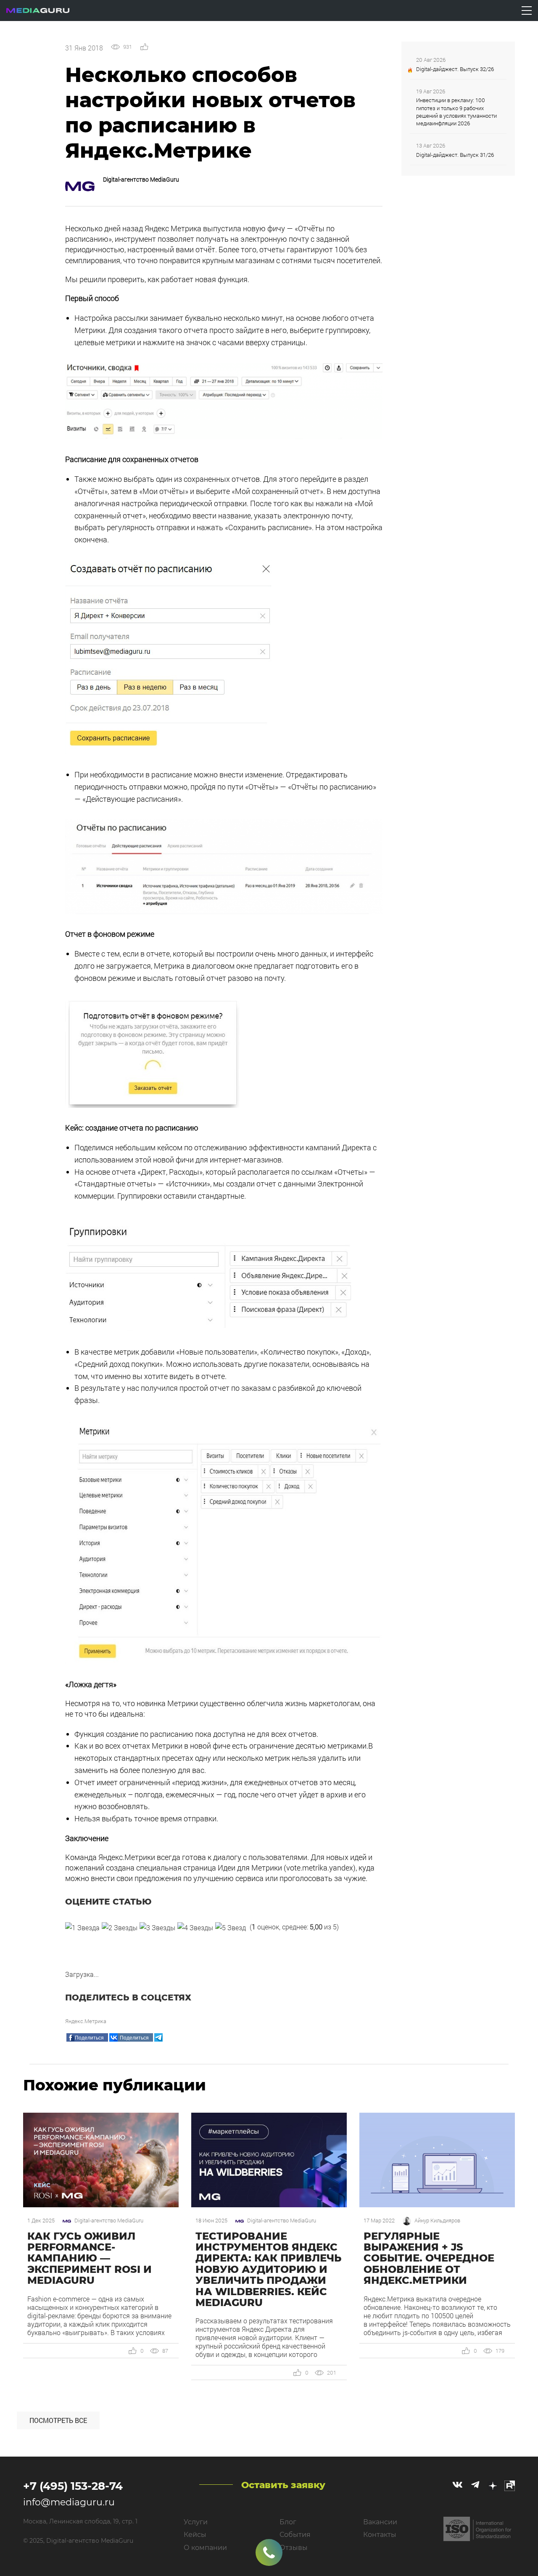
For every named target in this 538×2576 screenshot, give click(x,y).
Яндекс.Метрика (86, 2021)
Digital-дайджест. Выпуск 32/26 (455, 69)
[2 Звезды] (120, 1928)
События (295, 2535)
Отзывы (294, 2548)
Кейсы (195, 2535)
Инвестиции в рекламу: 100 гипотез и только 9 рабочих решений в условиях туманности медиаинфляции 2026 (456, 112)
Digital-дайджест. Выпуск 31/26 (455, 155)
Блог (288, 2522)
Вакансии (380, 2522)
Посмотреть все (58, 2420)
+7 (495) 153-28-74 (73, 2486)
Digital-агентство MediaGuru (141, 179)
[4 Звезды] (195, 1928)
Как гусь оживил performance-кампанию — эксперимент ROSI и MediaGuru (90, 2258)
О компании (205, 2548)
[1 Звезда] (82, 1928)
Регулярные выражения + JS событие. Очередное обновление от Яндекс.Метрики (429, 2258)
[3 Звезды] (157, 1928)
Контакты (380, 2535)
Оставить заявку (283, 2485)
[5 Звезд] (231, 1928)
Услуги (196, 2522)
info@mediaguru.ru (69, 2502)
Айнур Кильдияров (437, 2221)
